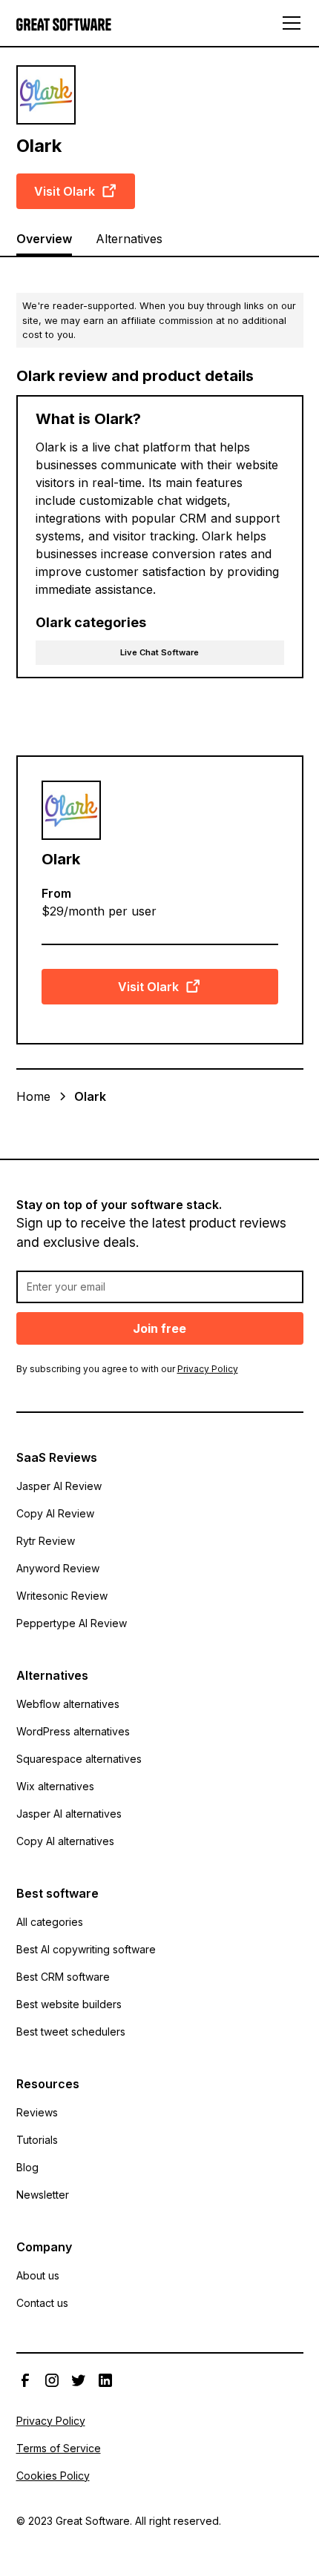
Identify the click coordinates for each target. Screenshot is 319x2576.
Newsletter (43, 2195)
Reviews (37, 2112)
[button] (289, 23)
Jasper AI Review (59, 1486)
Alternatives (129, 239)
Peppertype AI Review (72, 1623)
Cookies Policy (53, 2476)
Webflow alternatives (68, 1704)
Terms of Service (59, 2448)
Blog (27, 2167)
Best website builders (69, 2004)
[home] (68, 23)
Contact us (42, 2303)
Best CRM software (63, 1977)
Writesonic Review (62, 1596)
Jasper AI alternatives (69, 1814)
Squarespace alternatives (79, 1759)
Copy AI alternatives (65, 1841)
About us (38, 2275)
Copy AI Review (55, 1513)
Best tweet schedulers (71, 2032)
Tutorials (37, 2140)
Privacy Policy (51, 2421)
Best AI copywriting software (86, 1949)
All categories (50, 1922)
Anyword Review (58, 1568)
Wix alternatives (55, 1786)
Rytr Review (46, 1541)
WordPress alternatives (73, 1731)
